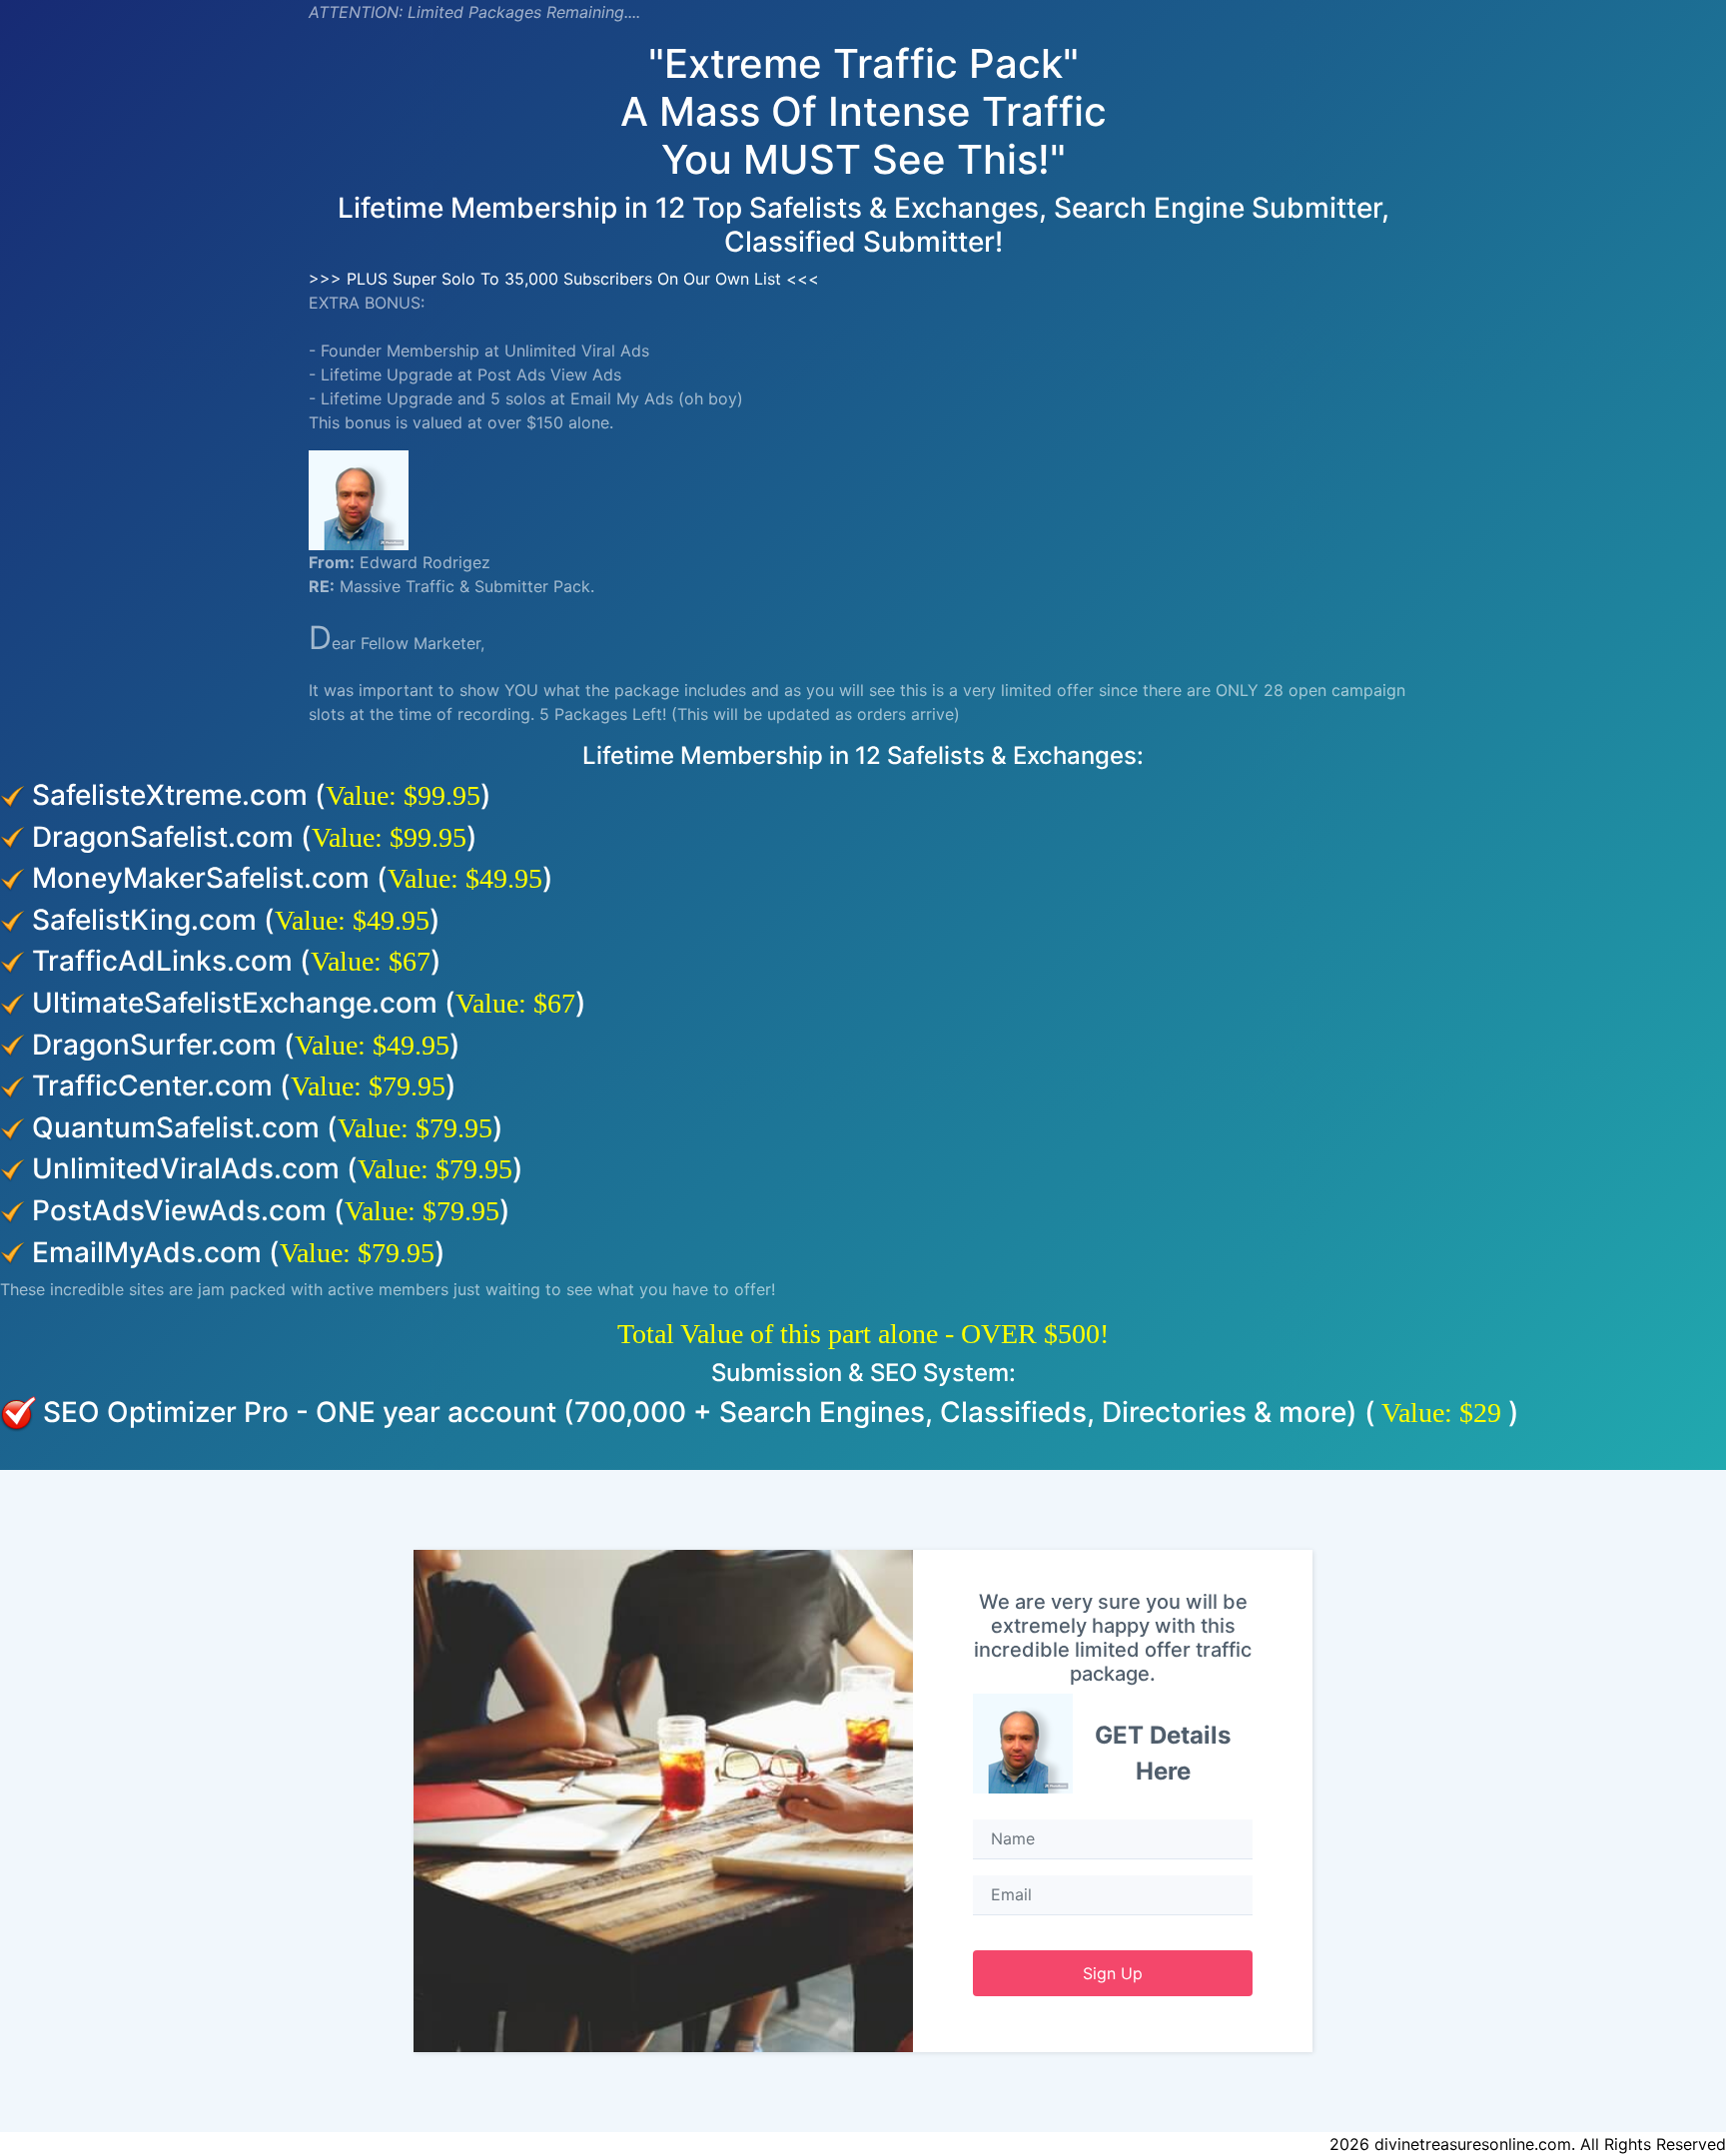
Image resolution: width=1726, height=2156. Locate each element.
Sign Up (1113, 1973)
